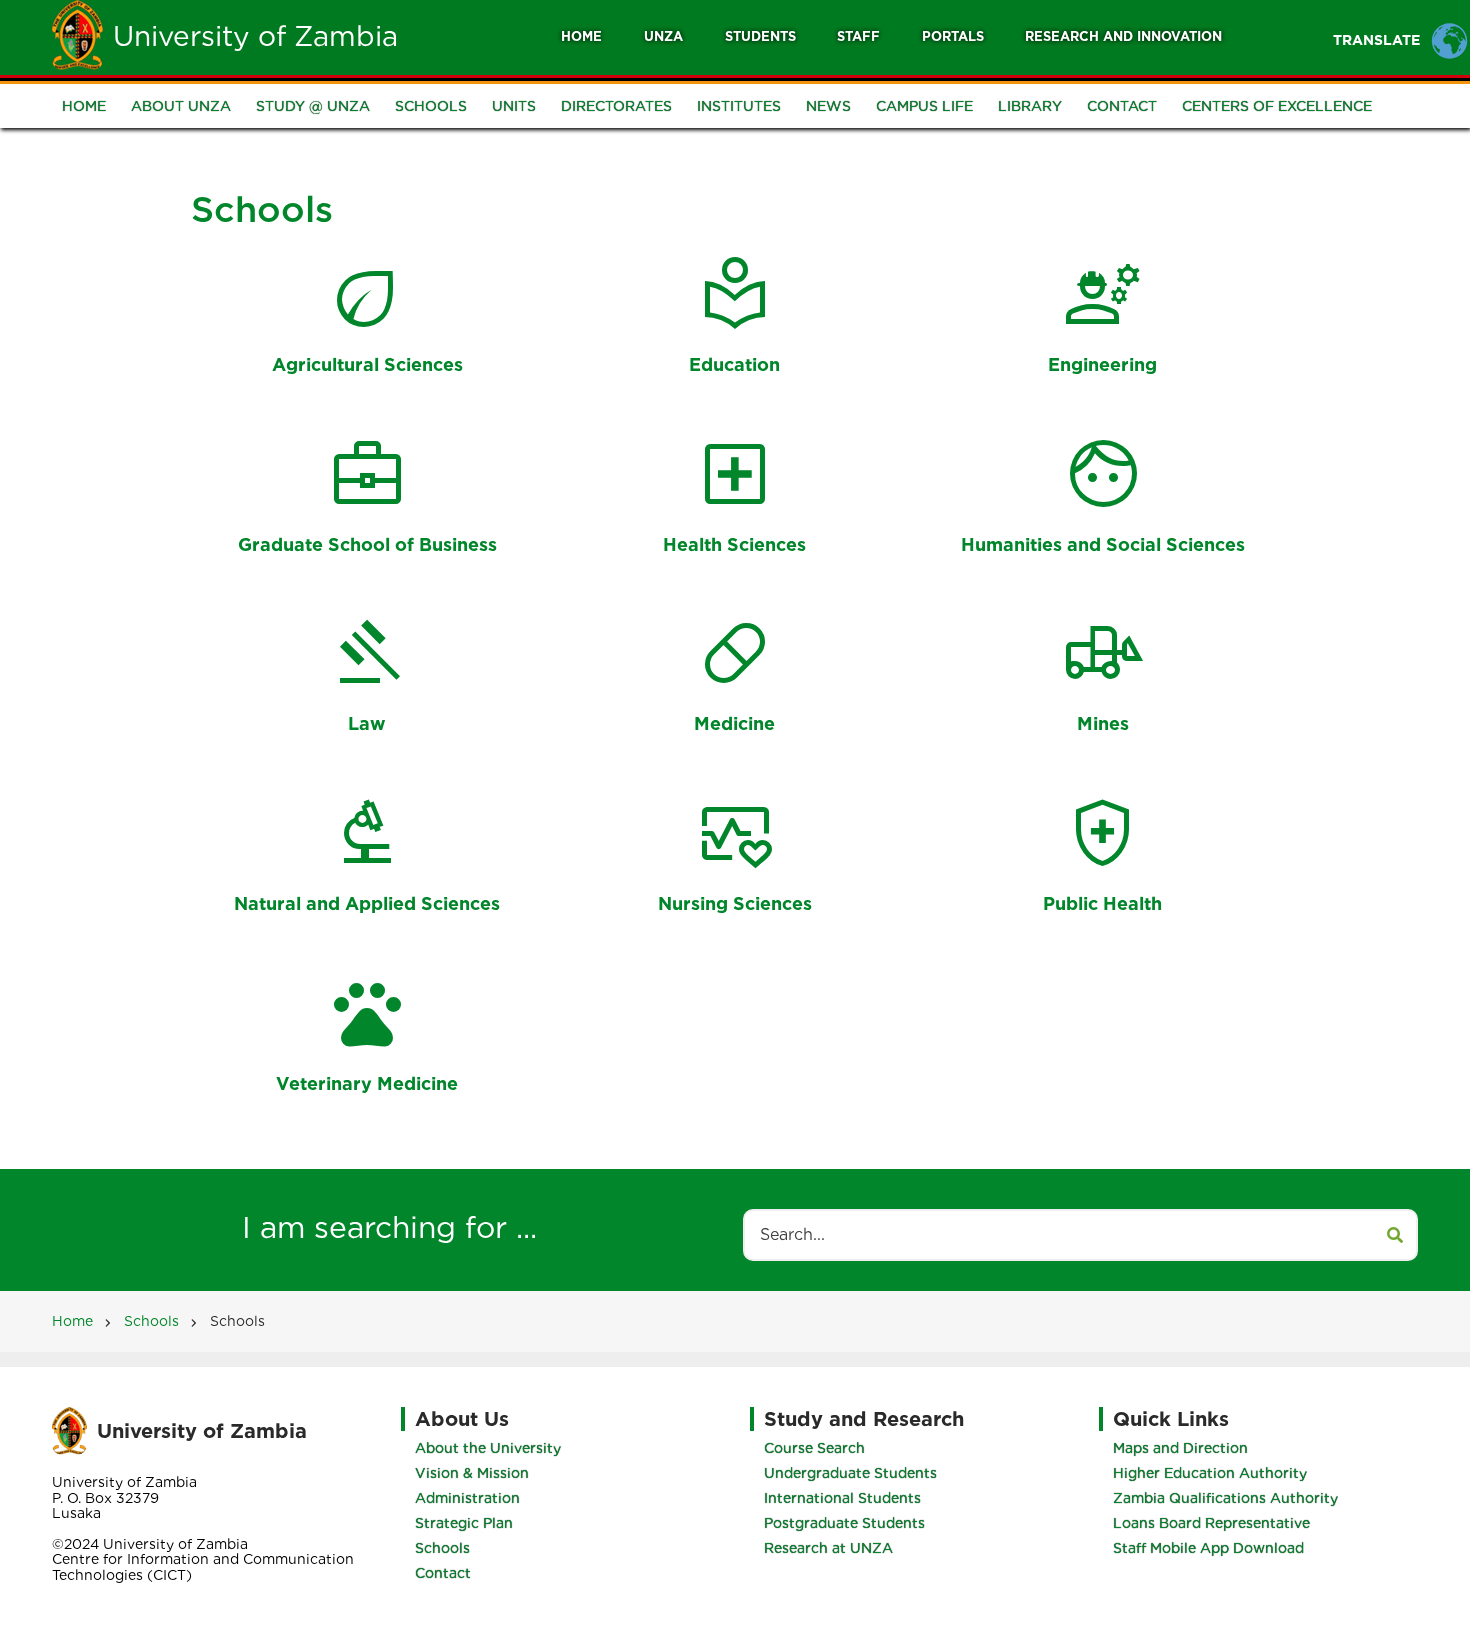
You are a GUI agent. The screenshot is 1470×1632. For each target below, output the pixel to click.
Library (1030, 106)
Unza (663, 36)
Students (760, 36)
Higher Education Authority (1210, 1473)
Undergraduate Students (850, 1473)
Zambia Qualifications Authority (1225, 1498)
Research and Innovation (1123, 36)
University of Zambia (255, 36)
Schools (431, 106)
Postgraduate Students (844, 1523)
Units (514, 106)
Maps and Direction (1180, 1448)
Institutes (739, 106)
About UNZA (181, 106)
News (828, 106)
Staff (858, 36)
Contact (1122, 106)
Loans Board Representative (1211, 1523)
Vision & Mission (472, 1473)
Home (581, 36)
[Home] (77, 34)
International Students (842, 1498)
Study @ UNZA (313, 106)
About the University (488, 1448)
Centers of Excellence (1277, 106)
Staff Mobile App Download (1208, 1548)
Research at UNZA (828, 1548)
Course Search (814, 1448)
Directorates (616, 106)
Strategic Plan (464, 1523)
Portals (953, 36)
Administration (467, 1498)
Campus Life (924, 106)
